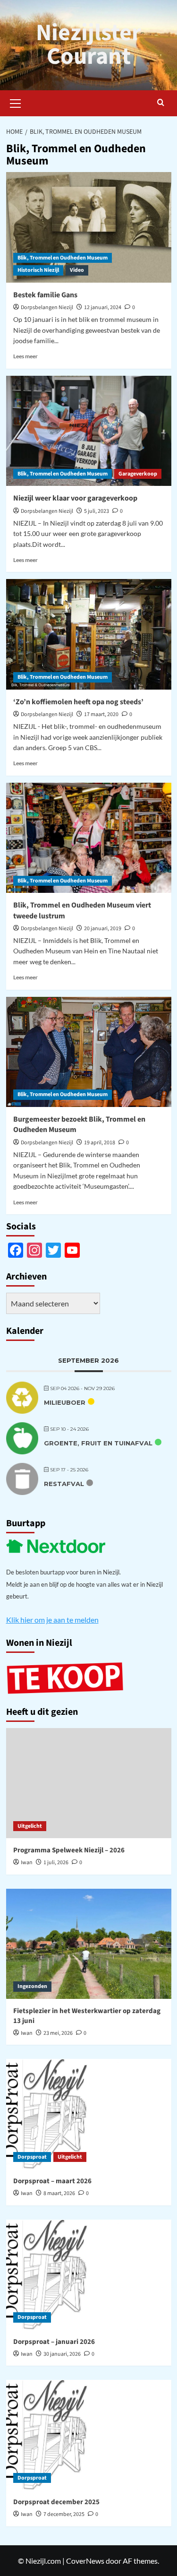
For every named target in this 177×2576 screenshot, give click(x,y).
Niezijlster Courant (88, 45)
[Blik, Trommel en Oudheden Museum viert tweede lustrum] (89, 838)
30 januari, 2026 (62, 2354)
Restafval (64, 1484)
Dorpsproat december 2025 (56, 2502)
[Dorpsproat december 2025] (89, 2435)
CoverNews (85, 2561)
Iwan (27, 1863)
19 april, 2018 (100, 1143)
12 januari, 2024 (103, 307)
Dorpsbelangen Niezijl (47, 307)
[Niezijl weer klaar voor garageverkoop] (89, 431)
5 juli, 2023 (97, 511)
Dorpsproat (32, 2157)
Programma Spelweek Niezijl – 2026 (69, 1850)
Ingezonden (32, 1986)
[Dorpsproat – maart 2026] (89, 2114)
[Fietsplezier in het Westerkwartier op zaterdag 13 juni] (89, 1944)
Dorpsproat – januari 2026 (54, 2342)
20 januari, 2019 (103, 929)
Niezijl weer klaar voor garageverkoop (75, 498)
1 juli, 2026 (56, 1863)
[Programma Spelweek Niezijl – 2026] (89, 1783)
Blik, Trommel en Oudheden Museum (63, 258)
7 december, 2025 (64, 2514)
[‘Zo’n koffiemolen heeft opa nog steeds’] (89, 634)
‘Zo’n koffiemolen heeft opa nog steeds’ (78, 702)
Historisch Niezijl (38, 270)
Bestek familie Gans (45, 295)
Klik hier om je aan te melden (52, 1620)
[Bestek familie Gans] (89, 227)
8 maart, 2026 (59, 2193)
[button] (16, 102)
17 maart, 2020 (101, 714)
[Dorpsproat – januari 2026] (89, 2275)
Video (77, 270)
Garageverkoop (138, 474)
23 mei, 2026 (58, 2033)
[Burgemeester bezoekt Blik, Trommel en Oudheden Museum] (89, 1052)
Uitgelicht (30, 1826)
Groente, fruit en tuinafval (98, 1443)
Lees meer (25, 356)
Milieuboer (65, 1402)
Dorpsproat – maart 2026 (52, 2181)
